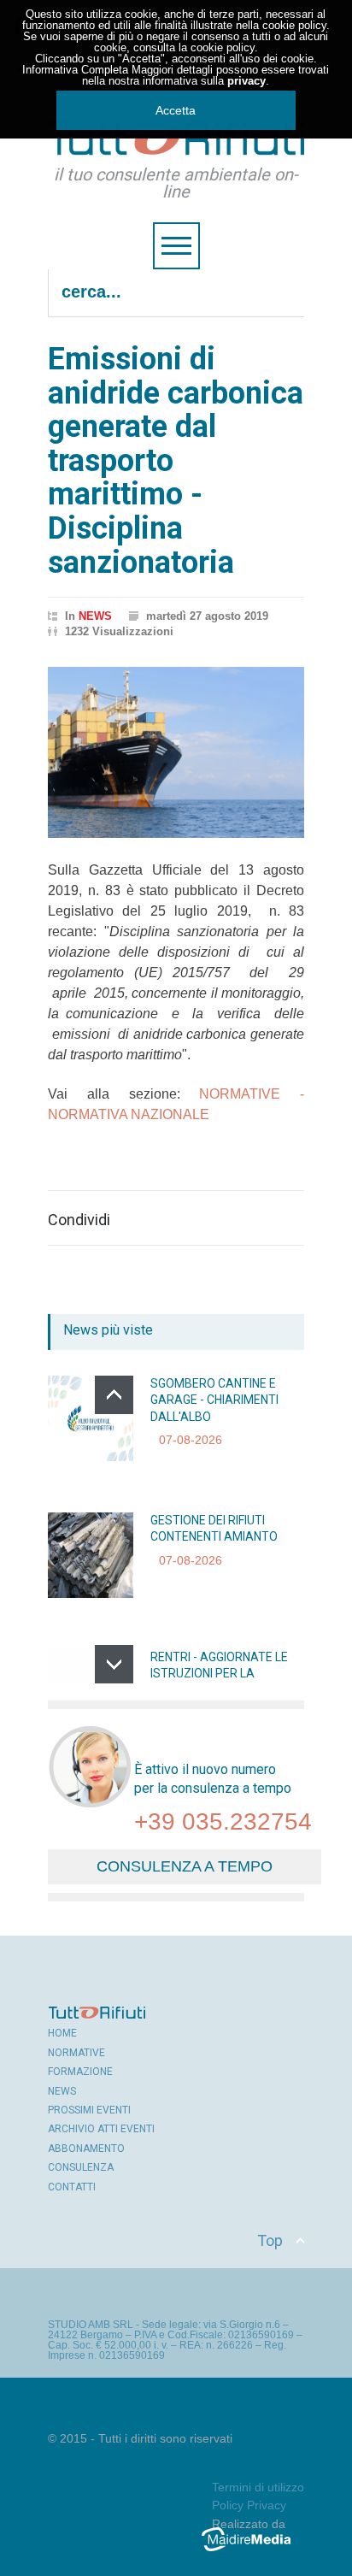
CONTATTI (72, 2187)
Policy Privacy (249, 2505)
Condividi (79, 1220)
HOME (62, 2033)
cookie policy (294, 25)
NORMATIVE (76, 2053)
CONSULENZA (81, 2167)
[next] (114, 1664)
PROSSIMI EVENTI (89, 2110)
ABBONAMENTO (86, 2149)
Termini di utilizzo (258, 2487)
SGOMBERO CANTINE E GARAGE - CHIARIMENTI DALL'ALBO (214, 1400)
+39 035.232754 (223, 1821)
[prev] (114, 1395)
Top (270, 2240)
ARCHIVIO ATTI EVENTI (101, 2129)
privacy (246, 81)
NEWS (95, 616)
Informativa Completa (75, 70)
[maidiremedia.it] (253, 2551)
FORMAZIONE (80, 2072)
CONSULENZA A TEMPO (185, 1866)
